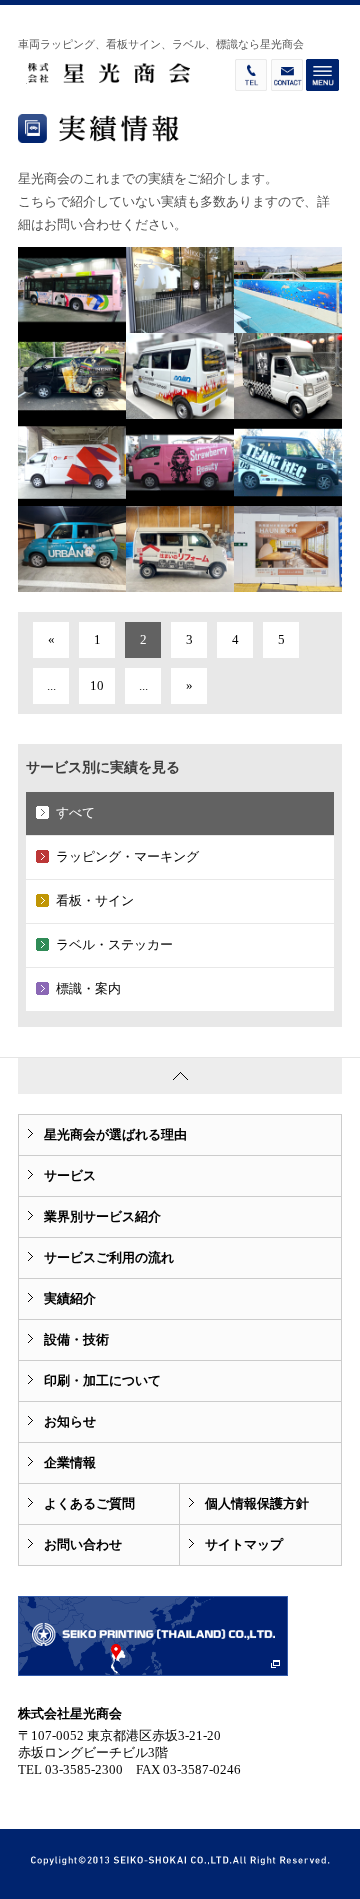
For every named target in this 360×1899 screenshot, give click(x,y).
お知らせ (70, 1421)
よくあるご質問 (89, 1503)
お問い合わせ (83, 1544)
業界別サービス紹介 (102, 1216)
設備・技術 (76, 1339)
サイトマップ (244, 1544)
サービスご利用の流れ (109, 1257)
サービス (70, 1175)
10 (97, 685)
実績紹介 (70, 1298)
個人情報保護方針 (257, 1503)
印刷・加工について (102, 1380)
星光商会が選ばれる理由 (115, 1134)
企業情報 (70, 1462)
